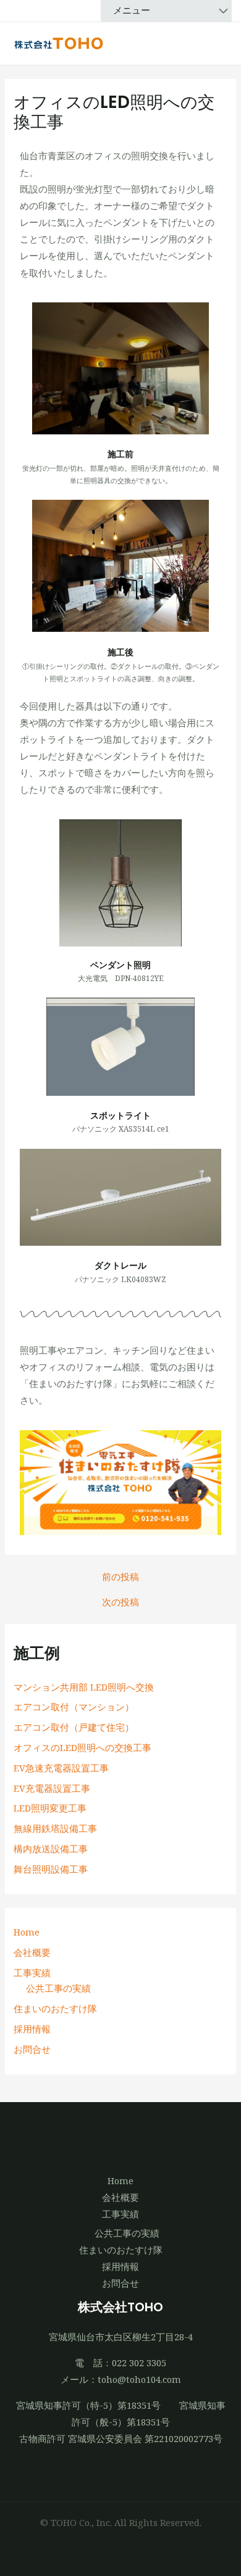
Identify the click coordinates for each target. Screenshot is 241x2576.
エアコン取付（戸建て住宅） (74, 1727)
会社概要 (32, 1952)
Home (27, 1932)
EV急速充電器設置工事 (61, 1768)
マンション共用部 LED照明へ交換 (84, 1687)
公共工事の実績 (58, 1988)
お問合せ (32, 2049)
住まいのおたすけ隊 (55, 2008)
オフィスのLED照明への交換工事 (82, 1747)
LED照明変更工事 (50, 1808)
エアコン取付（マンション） (74, 1707)
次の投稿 (120, 1602)
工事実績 (32, 1973)
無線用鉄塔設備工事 (55, 1828)
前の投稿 (120, 1577)
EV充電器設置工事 (52, 1788)
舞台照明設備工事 (51, 1869)
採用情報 (32, 2029)
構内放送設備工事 (51, 1849)
